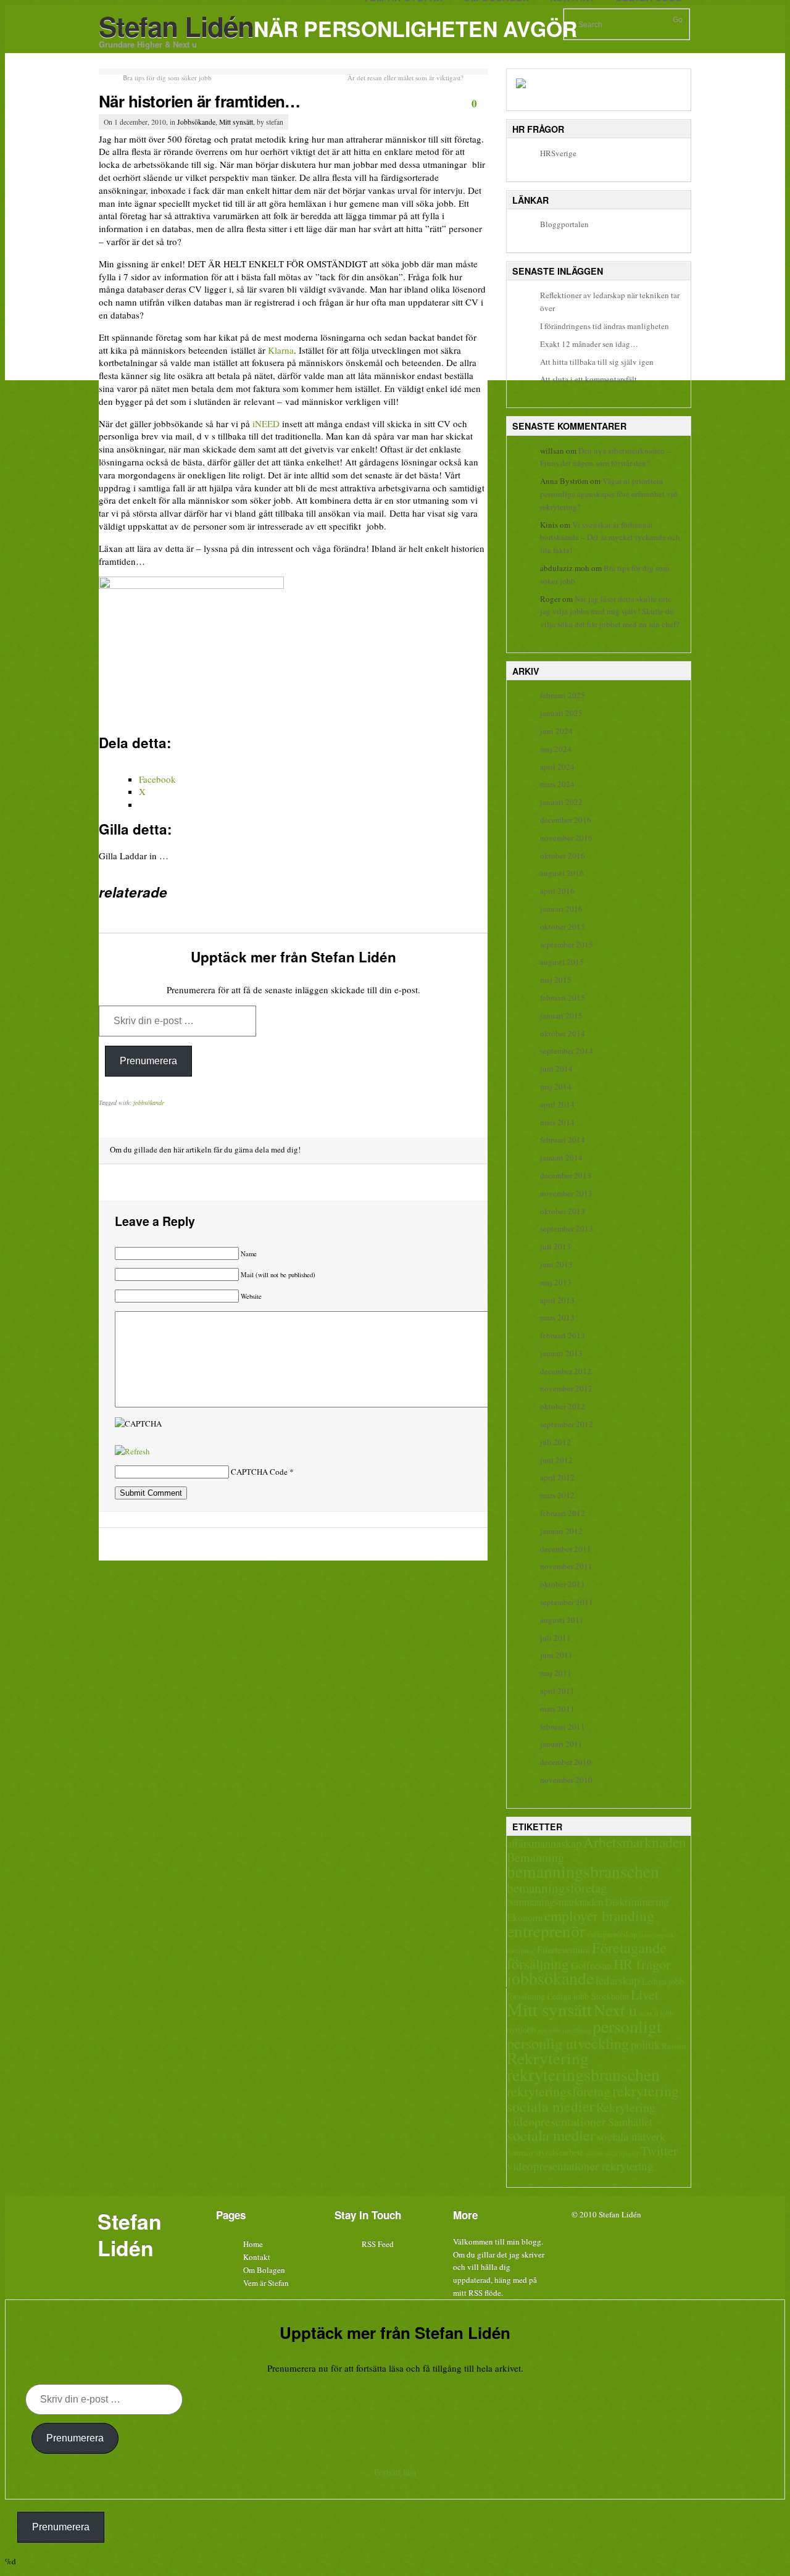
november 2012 (566, 1388)
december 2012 (566, 1371)
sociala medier (551, 2135)
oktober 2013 (563, 1211)
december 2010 (566, 1762)
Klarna (281, 350)
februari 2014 (563, 1140)
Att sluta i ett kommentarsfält (588, 379)
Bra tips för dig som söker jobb (167, 77)
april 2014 (557, 1104)
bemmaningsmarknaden (555, 1902)
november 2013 (566, 1193)
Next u (615, 2010)
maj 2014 (556, 1086)
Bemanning (535, 1857)
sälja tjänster (622, 2153)
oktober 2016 (563, 856)
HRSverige (558, 153)
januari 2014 (561, 1157)
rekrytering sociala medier (593, 2099)
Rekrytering (548, 2058)
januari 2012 (561, 1531)
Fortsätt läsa (395, 2472)
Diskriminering (637, 1902)
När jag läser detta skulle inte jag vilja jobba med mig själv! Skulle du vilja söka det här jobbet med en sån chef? (610, 612)
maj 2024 (556, 749)
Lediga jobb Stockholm (588, 1996)
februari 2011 (563, 1727)
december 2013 (566, 1175)
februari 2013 (563, 1335)
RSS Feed (378, 2244)
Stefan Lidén (176, 26)
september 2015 (567, 944)
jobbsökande (149, 1103)
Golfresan (591, 1965)
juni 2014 (556, 1069)
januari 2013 (561, 1353)
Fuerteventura (563, 1949)
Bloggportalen (564, 224)
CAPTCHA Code (259, 1472)
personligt (627, 2026)
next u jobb (656, 2013)
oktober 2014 (563, 1033)
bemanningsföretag (557, 1888)
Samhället (630, 2122)
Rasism (674, 2046)
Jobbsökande (196, 122)
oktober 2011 (563, 1584)
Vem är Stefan (266, 2283)
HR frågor (642, 1964)
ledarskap (618, 1980)
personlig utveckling (568, 2043)
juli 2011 (555, 1638)
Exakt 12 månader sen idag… (589, 344)
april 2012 (557, 1477)
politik (645, 2045)
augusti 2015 (562, 962)
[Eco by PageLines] (373, 2270)
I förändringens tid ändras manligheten (605, 326)
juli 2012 (555, 1442)
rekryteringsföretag (559, 2091)
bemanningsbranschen (583, 1871)
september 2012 (567, 1424)
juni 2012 (556, 1460)
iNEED (266, 423)
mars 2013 (557, 1317)
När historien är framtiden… (200, 101)
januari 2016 (561, 909)
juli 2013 (555, 1246)
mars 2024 (557, 784)
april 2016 (557, 891)
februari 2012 (563, 1513)
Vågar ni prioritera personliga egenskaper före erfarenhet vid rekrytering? (609, 494)
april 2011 (557, 1691)
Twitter (659, 2151)
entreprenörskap (612, 1934)
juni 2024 (556, 731)
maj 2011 (556, 1673)
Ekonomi (525, 1917)
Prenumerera (148, 1061)
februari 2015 (563, 998)
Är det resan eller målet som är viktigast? (405, 77)
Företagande (629, 1947)
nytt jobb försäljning (564, 2030)
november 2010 (566, 1780)
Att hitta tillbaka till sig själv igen (597, 362)
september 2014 (567, 1051)
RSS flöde (485, 2293)
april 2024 (557, 767)
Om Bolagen (264, 2270)
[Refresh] (132, 1451)
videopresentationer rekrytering (580, 2166)
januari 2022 (561, 802)
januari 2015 (561, 1015)
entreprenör (546, 1931)
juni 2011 (556, 1655)
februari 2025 (563, 695)
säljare (594, 2153)
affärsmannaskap (544, 1843)
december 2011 (566, 1549)
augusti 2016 (562, 873)
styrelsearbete (559, 2152)
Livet (645, 1994)
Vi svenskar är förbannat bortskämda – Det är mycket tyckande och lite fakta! (610, 538)
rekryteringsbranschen (583, 2074)
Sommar (520, 2153)
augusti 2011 (562, 1620)
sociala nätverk (631, 2136)
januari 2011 (561, 1744)
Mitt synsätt (236, 122)
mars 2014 (557, 1122)
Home (253, 2244)
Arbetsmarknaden (635, 1842)
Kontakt (257, 2257)
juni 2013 (556, 1264)
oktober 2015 (563, 927)
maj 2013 (556, 1282)
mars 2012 (557, 1495)
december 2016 (566, 820)
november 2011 (566, 1566)
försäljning (538, 1964)
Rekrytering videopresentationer (581, 2114)
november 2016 (566, 838)
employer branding (599, 1915)
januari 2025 (561, 713)
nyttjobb (521, 2029)
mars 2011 (557, 1709)
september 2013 (567, 1228)
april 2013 (557, 1300)
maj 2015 (556, 980)
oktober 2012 (563, 1406)
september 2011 (567, 1602)
